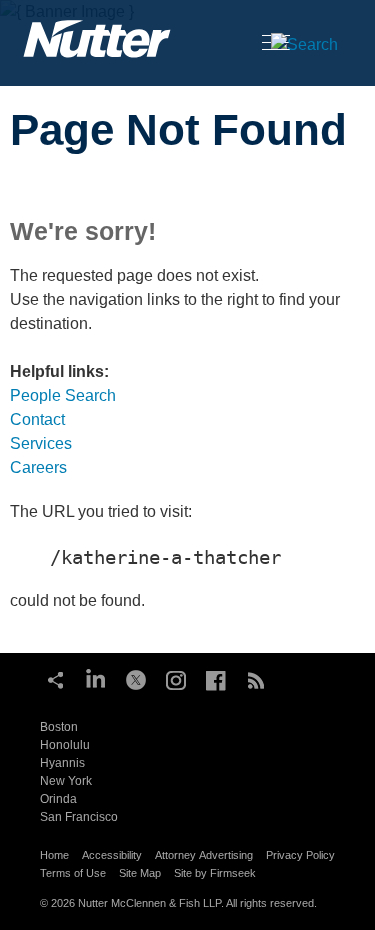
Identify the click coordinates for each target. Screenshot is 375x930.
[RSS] (256, 678)
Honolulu (65, 745)
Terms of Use (73, 873)
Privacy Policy (300, 855)
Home (54, 855)
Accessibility (112, 855)
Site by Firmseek (215, 873)
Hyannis (62, 763)
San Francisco (79, 817)
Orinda (58, 799)
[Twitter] (136, 678)
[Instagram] (176, 678)
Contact (37, 419)
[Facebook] (216, 678)
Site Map (140, 873)
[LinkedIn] (96, 678)
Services (41, 443)
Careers (38, 467)
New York (66, 781)
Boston (59, 727)
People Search (63, 395)
